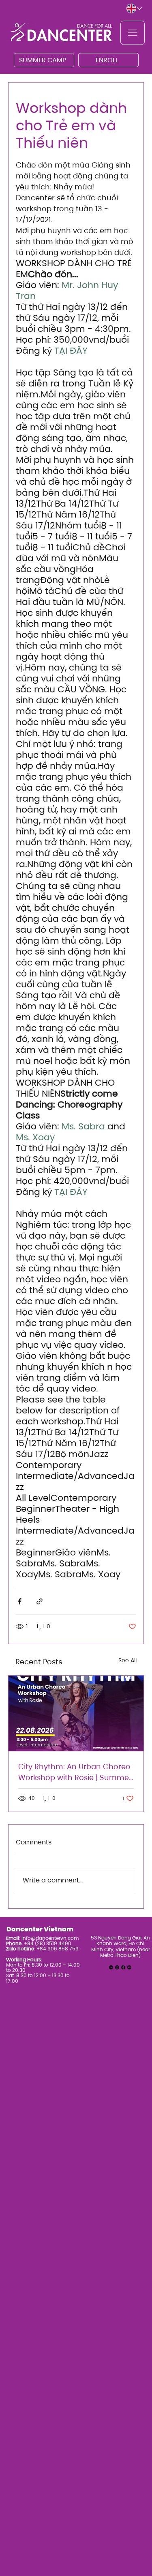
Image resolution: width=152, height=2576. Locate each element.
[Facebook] (123, 1967)
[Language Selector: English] (135, 9)
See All (127, 1660)
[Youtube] (129, 1967)
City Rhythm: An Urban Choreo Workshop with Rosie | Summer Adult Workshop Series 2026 (75, 1772)
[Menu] (133, 33)
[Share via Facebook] (20, 1601)
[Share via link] (40, 1601)
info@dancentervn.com (50, 1938)
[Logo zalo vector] (111, 1967)
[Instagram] (117, 1967)
